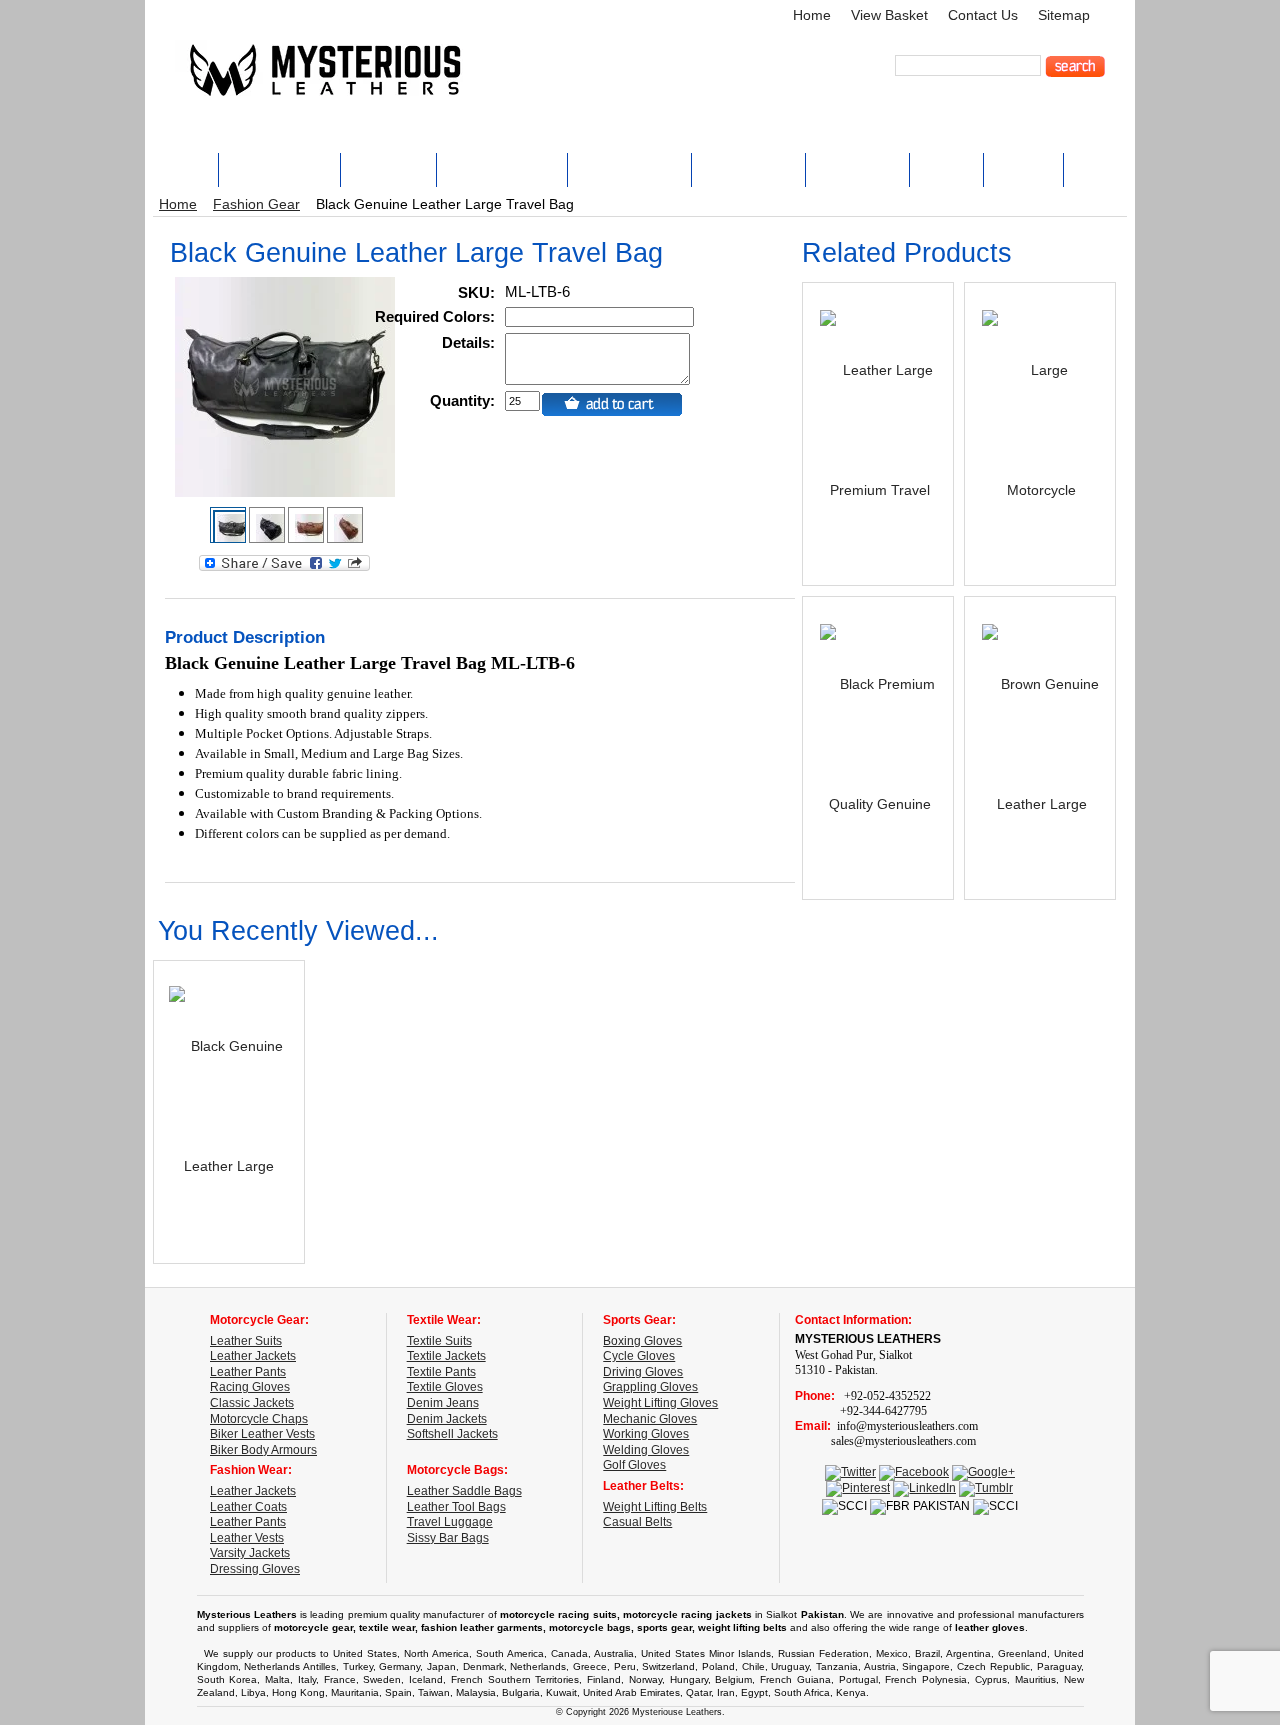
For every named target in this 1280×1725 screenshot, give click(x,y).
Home (812, 15)
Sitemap (1064, 15)
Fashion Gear (256, 204)
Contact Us (983, 15)
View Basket (889, 15)
